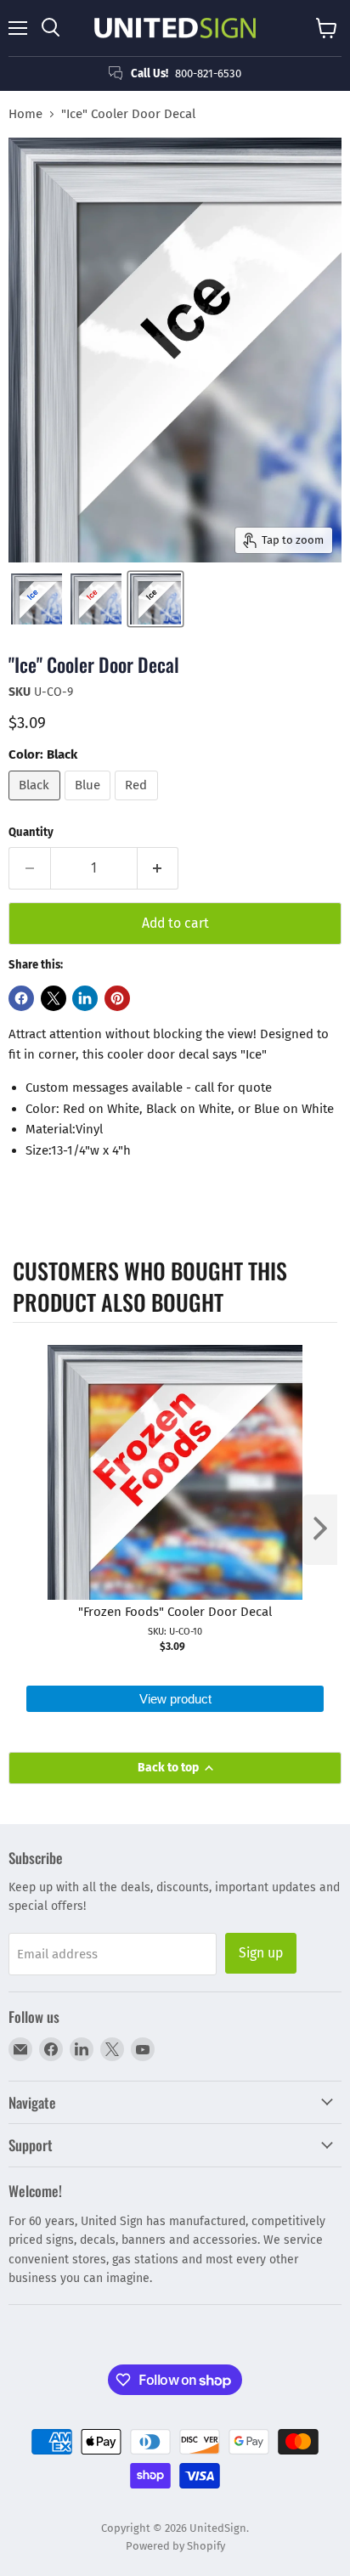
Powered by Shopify (175, 2546)
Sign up (261, 1953)
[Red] (138, 805)
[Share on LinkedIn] (85, 998)
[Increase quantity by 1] (158, 868)
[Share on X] (54, 998)
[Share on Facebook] (21, 998)
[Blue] (90, 805)
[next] (320, 1530)
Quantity (31, 832)
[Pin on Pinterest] (117, 998)
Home (25, 114)
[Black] (37, 805)
